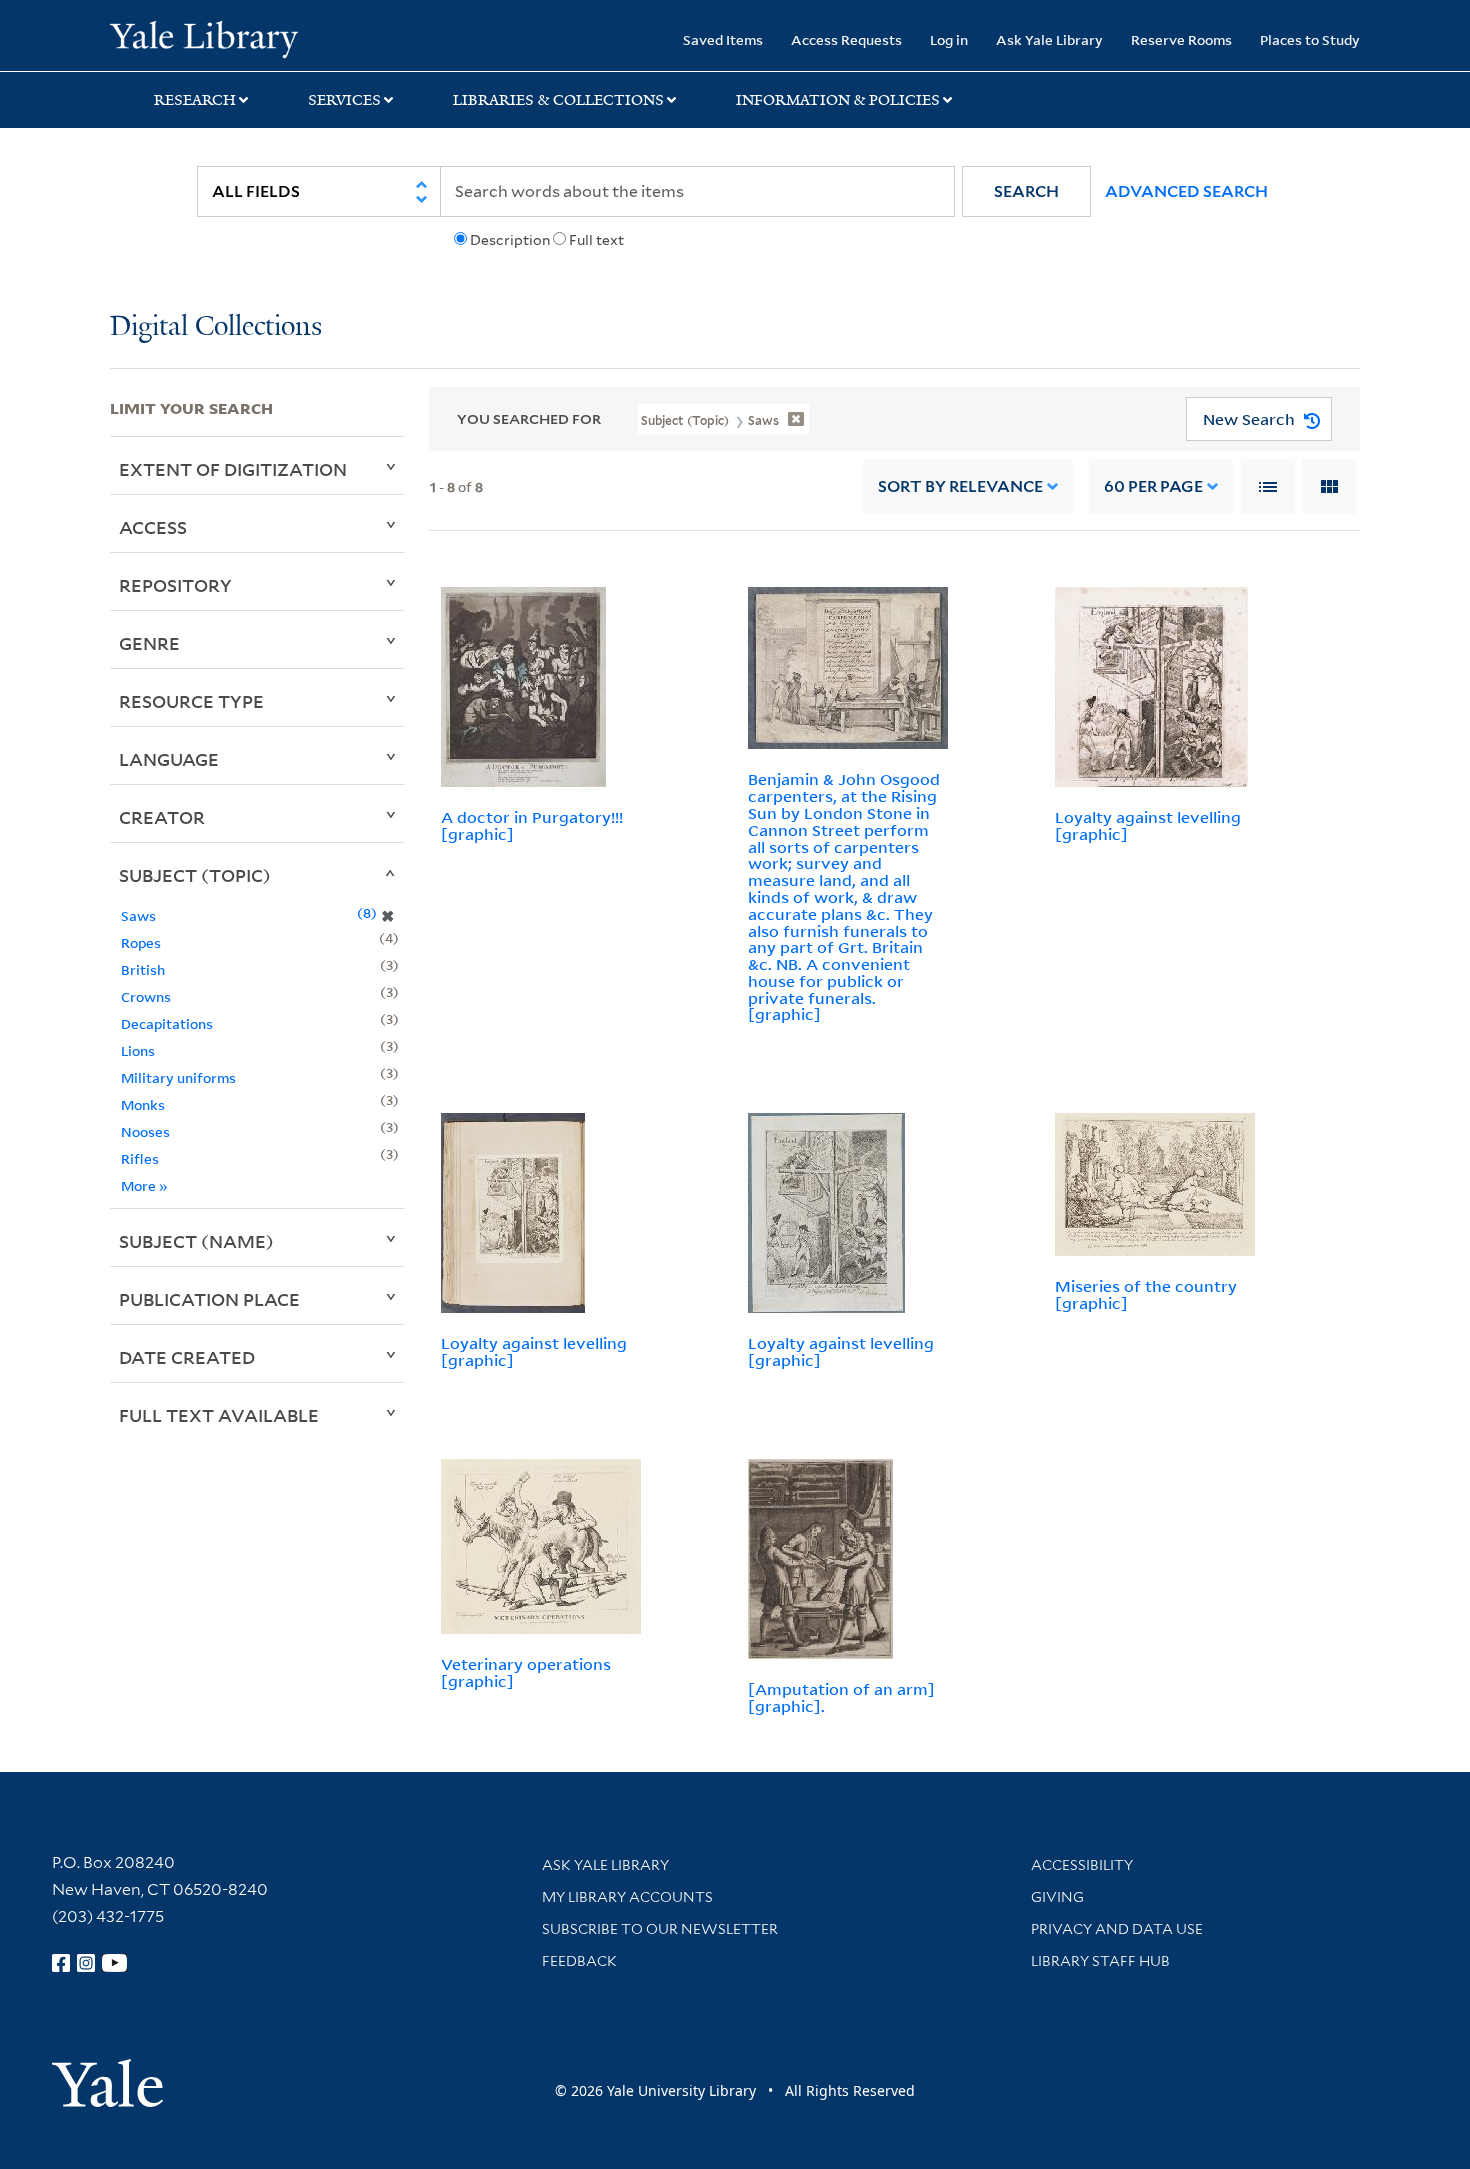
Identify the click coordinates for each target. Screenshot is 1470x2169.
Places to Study (1310, 39)
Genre (149, 643)
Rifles (140, 1158)
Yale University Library (203, 38)
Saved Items (723, 39)
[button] (1026, 191)
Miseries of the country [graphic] (1146, 1294)
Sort (960, 486)
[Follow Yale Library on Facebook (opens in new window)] (61, 1963)
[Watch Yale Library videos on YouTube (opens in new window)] (115, 1963)
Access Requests (846, 39)
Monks (143, 1104)
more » (144, 1185)
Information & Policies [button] (838, 100)
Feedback (579, 1961)
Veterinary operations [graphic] (526, 1672)
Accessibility (1082, 1865)
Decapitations (167, 1023)
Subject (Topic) (195, 875)
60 (1153, 486)
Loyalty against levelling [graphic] (1148, 825)
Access (153, 527)
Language (169, 759)
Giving (1057, 1897)
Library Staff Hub (1100, 1961)
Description (510, 240)
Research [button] (195, 100)
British (143, 969)
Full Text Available (219, 1415)
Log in (949, 39)
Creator (162, 817)
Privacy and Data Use (1117, 1929)
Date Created (187, 1357)
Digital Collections (216, 327)
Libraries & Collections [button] (558, 100)
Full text (596, 240)
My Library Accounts (627, 1897)
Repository (175, 585)
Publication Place (209, 1299)
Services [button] (344, 100)
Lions (138, 1050)
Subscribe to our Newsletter (660, 1929)
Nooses (145, 1131)
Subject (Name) (196, 1241)
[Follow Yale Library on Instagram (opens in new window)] (86, 1963)
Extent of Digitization (233, 469)
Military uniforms (178, 1077)
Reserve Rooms (1181, 39)
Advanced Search (1186, 191)
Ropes (141, 942)
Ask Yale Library (1049, 39)
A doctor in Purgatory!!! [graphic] (532, 825)
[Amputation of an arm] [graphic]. (841, 1697)
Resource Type (191, 701)
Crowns (146, 996)
